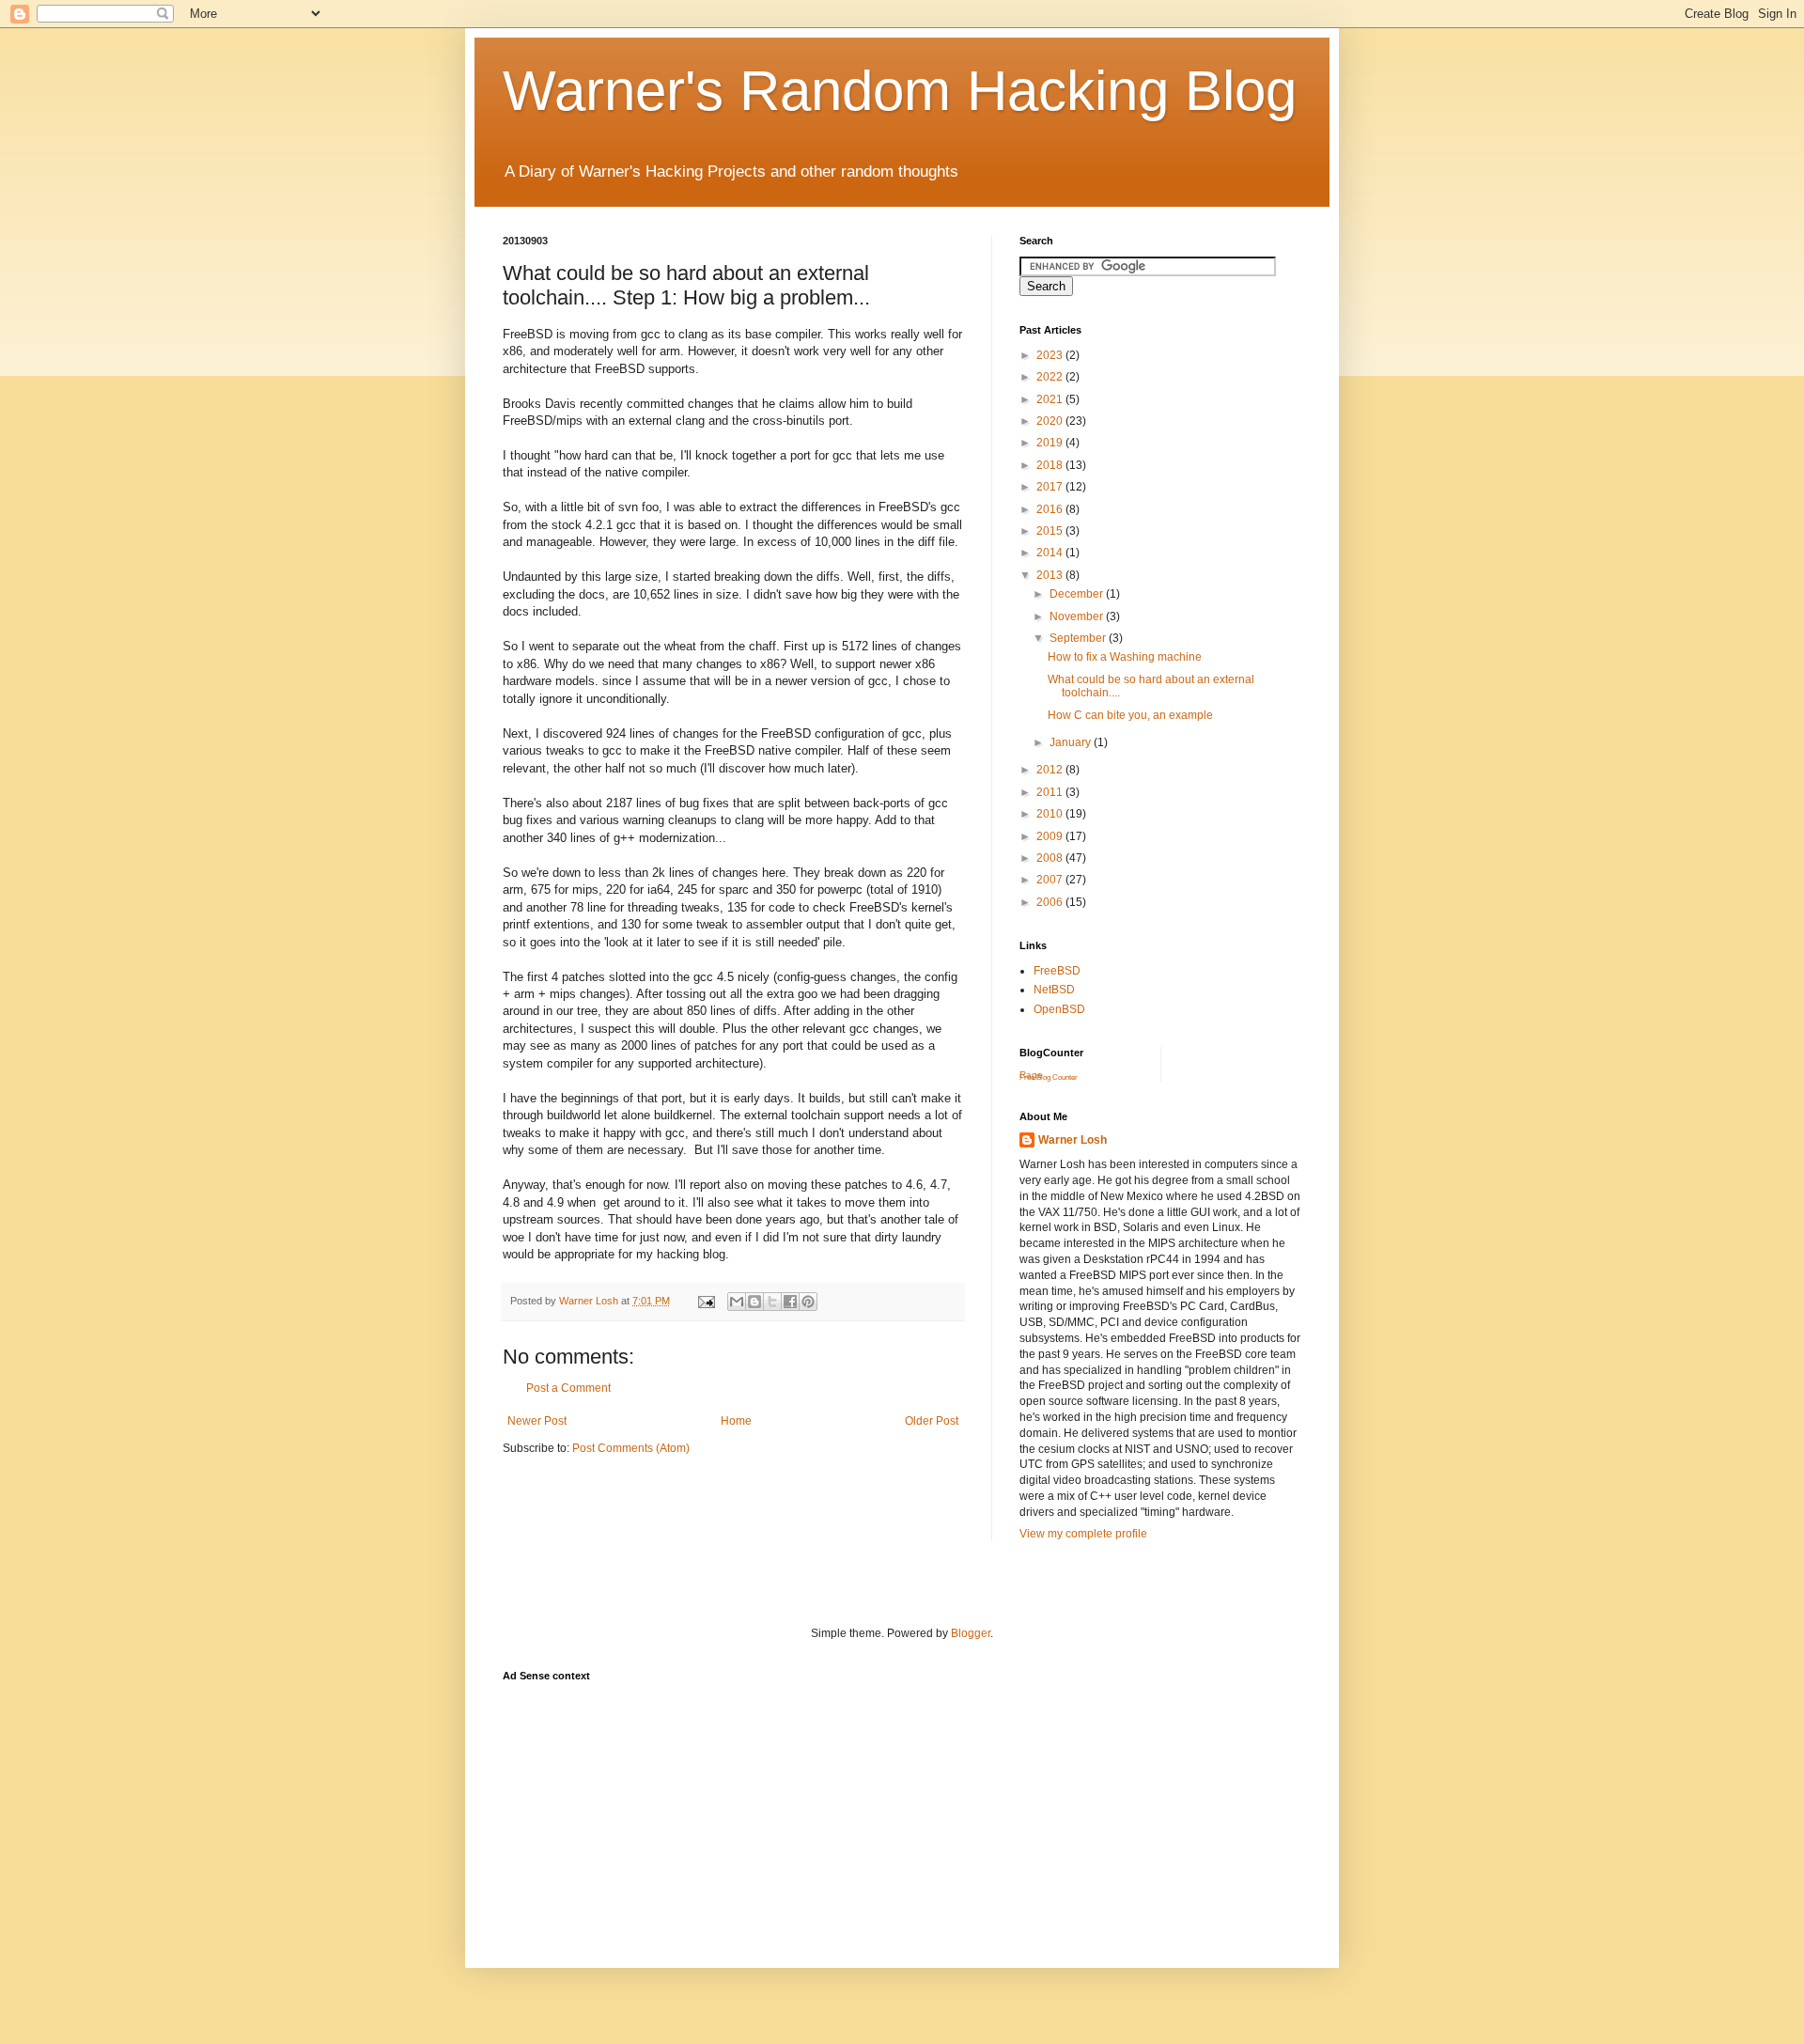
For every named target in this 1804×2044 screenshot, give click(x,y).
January (1072, 742)
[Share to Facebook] (790, 1302)
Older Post (932, 1421)
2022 (1051, 377)
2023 (1051, 355)
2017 (1051, 487)
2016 (1051, 509)
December (1078, 594)
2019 (1051, 443)
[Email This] (737, 1302)
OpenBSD (1059, 1009)
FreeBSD (1057, 971)
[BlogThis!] (754, 1302)
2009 (1051, 836)
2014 (1051, 553)
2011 (1051, 792)
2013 (1051, 575)
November (1078, 616)
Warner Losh (1073, 1140)
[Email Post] (706, 1301)
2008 (1051, 858)
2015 (1051, 531)
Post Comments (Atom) (631, 1448)
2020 (1051, 421)
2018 (1051, 465)
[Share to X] (772, 1302)
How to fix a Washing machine (1125, 657)
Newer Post (537, 1421)
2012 (1051, 770)
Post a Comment (568, 1388)
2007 (1051, 880)
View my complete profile (1083, 1534)
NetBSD (1054, 990)
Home (736, 1421)
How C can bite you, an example (1130, 715)
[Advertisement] (845, 1734)
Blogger (971, 1633)
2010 (1051, 814)
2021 (1051, 399)
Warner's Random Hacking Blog (900, 91)
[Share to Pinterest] (808, 1302)
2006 (1051, 902)
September (1079, 638)
